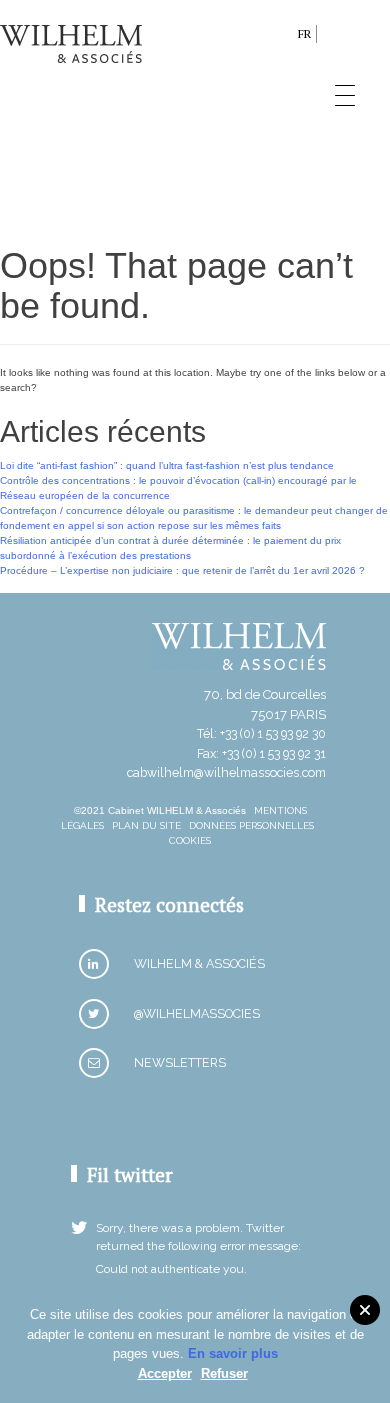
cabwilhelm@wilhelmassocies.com (226, 772)
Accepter (165, 1373)
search (277, 37)
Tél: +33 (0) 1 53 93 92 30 (261, 733)
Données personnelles (251, 825)
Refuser (224, 1373)
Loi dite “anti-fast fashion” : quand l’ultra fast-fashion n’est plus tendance (167, 465)
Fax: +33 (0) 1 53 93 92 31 (261, 753)
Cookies (190, 840)
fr (304, 33)
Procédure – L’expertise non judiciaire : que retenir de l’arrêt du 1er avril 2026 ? (182, 570)
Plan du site (146, 825)
